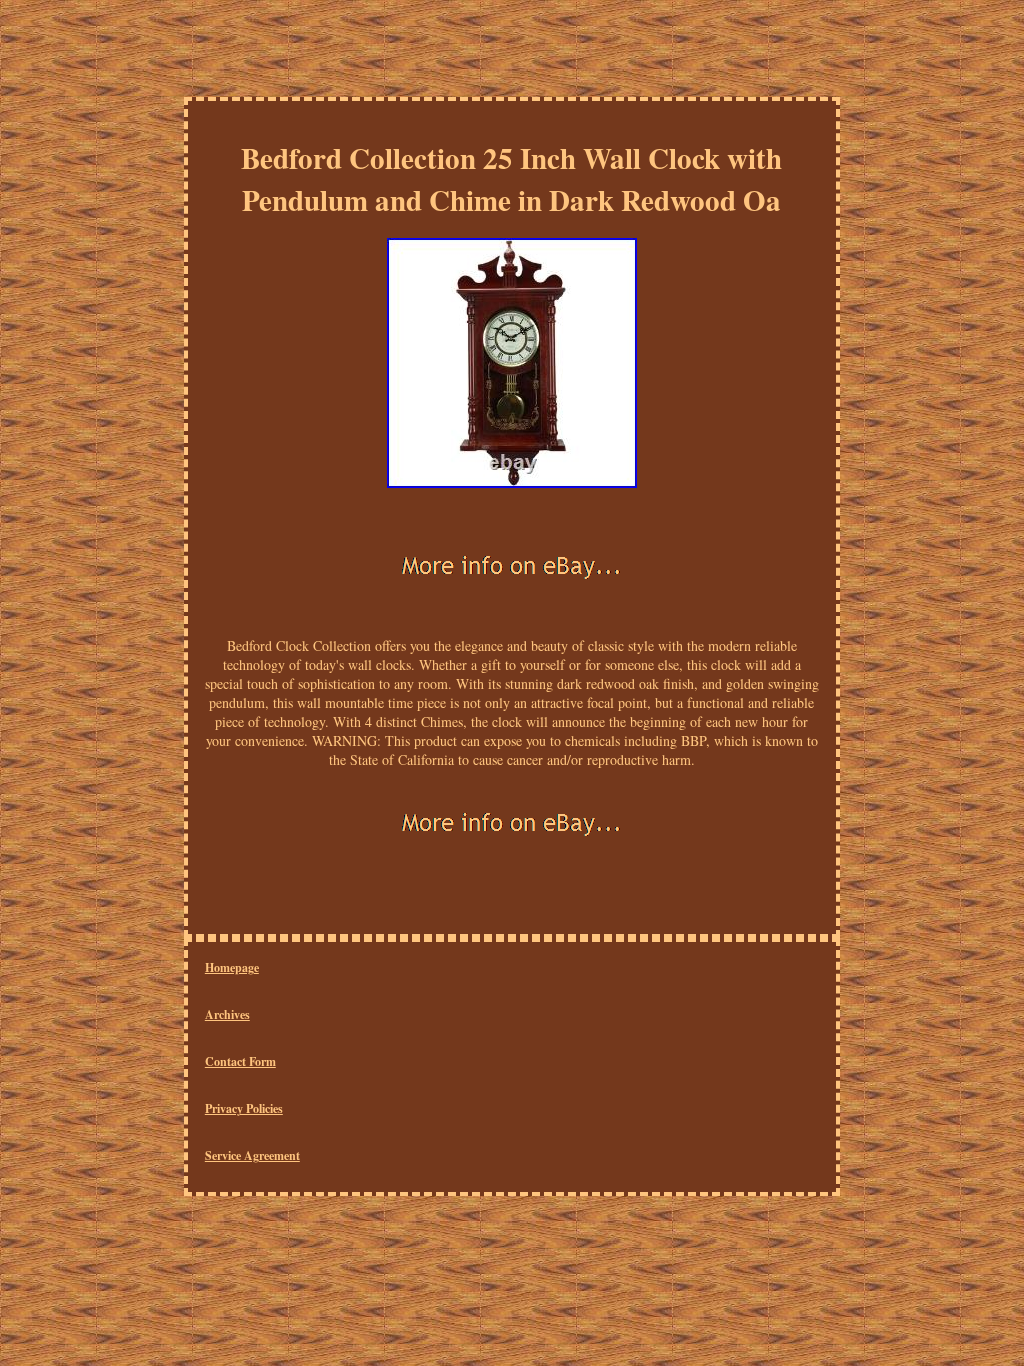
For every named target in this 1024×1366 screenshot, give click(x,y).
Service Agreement (252, 1155)
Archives (227, 1014)
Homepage (232, 967)
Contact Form (240, 1061)
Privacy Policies (244, 1108)
